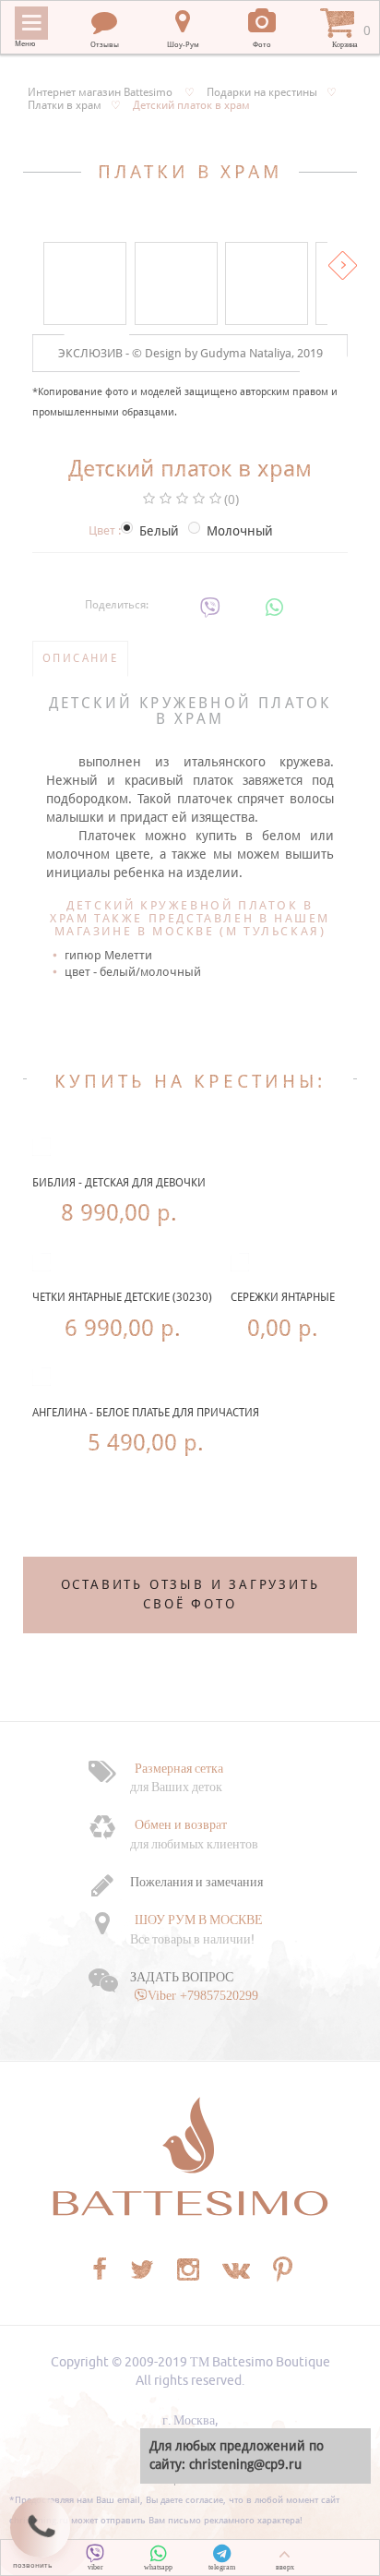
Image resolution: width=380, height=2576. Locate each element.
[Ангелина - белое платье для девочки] (42, 1377)
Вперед (343, 265)
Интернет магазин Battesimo (100, 92)
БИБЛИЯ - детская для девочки (119, 1183)
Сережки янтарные (283, 1297)
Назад (37, 265)
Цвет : (105, 530)
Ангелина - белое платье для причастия (146, 1413)
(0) (232, 500)
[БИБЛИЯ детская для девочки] (42, 1147)
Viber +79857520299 (203, 1995)
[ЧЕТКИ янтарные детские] (42, 1262)
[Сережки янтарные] (240, 1262)
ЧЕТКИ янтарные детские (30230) (122, 1297)
